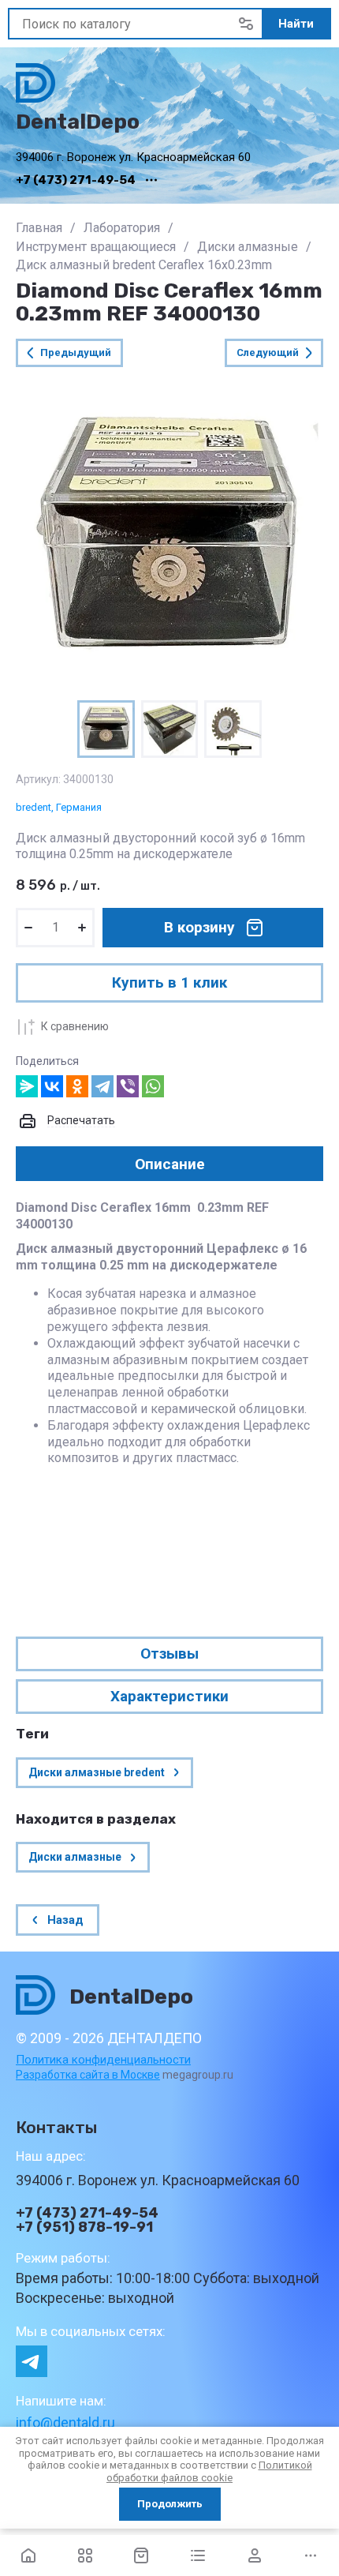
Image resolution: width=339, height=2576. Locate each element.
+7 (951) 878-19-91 (84, 2227)
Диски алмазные (248, 247)
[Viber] (128, 1086)
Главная (39, 228)
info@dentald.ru (65, 2422)
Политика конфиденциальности (103, 2060)
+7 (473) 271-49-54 (76, 180)
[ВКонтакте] (52, 1086)
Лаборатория (122, 228)
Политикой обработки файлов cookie (209, 2471)
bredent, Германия (59, 807)
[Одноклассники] (77, 1086)
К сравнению (75, 1026)
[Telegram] (102, 1086)
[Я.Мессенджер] (27, 1086)
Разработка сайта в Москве (88, 2075)
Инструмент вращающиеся (96, 247)
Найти (296, 24)
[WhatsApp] (153, 1086)
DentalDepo (78, 122)
